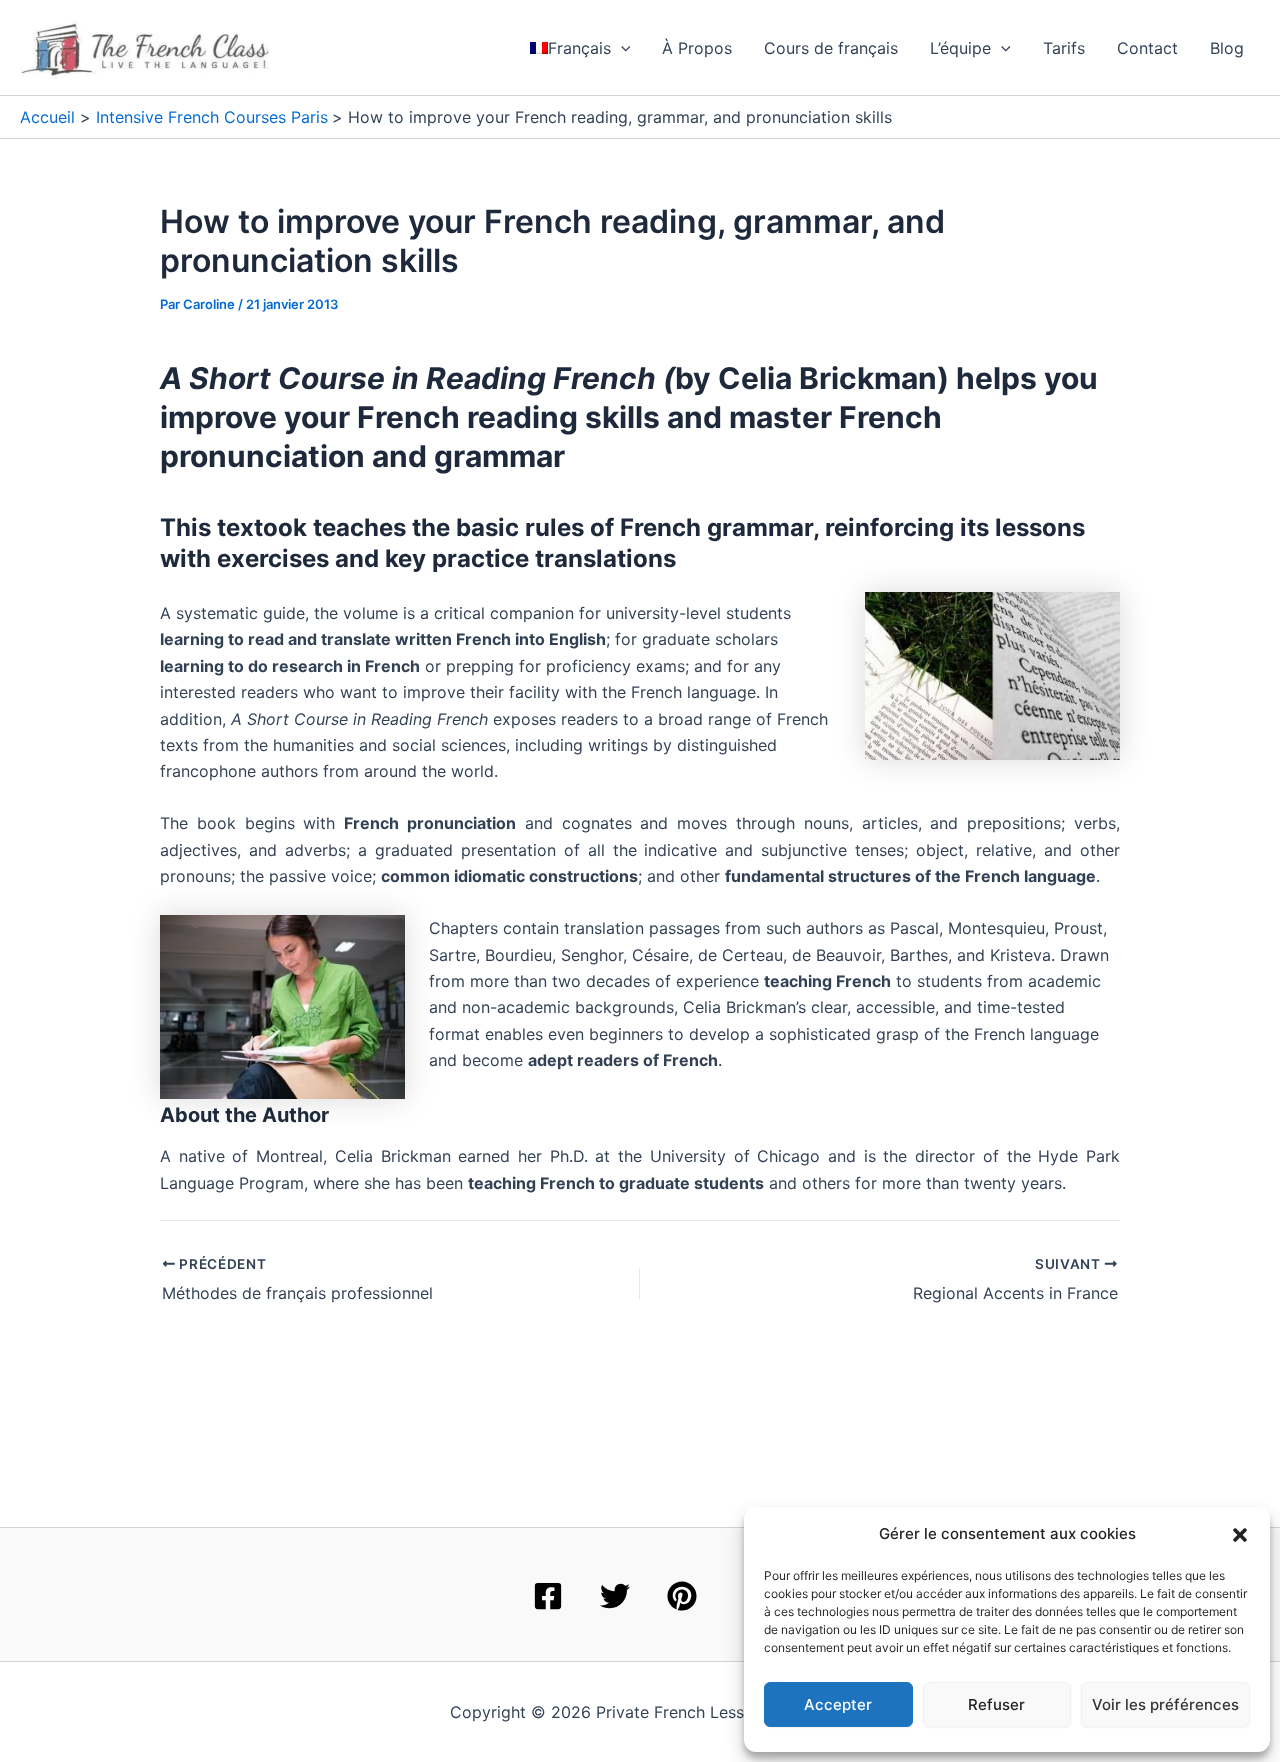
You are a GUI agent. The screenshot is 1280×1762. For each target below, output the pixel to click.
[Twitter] (615, 1596)
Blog (1227, 48)
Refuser (996, 1704)
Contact (1147, 48)
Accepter (838, 1704)
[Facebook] (548, 1596)
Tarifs (1064, 48)
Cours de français (831, 48)
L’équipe (960, 48)
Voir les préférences (1165, 1704)
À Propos (697, 48)
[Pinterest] (682, 1596)
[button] (1240, 1535)
